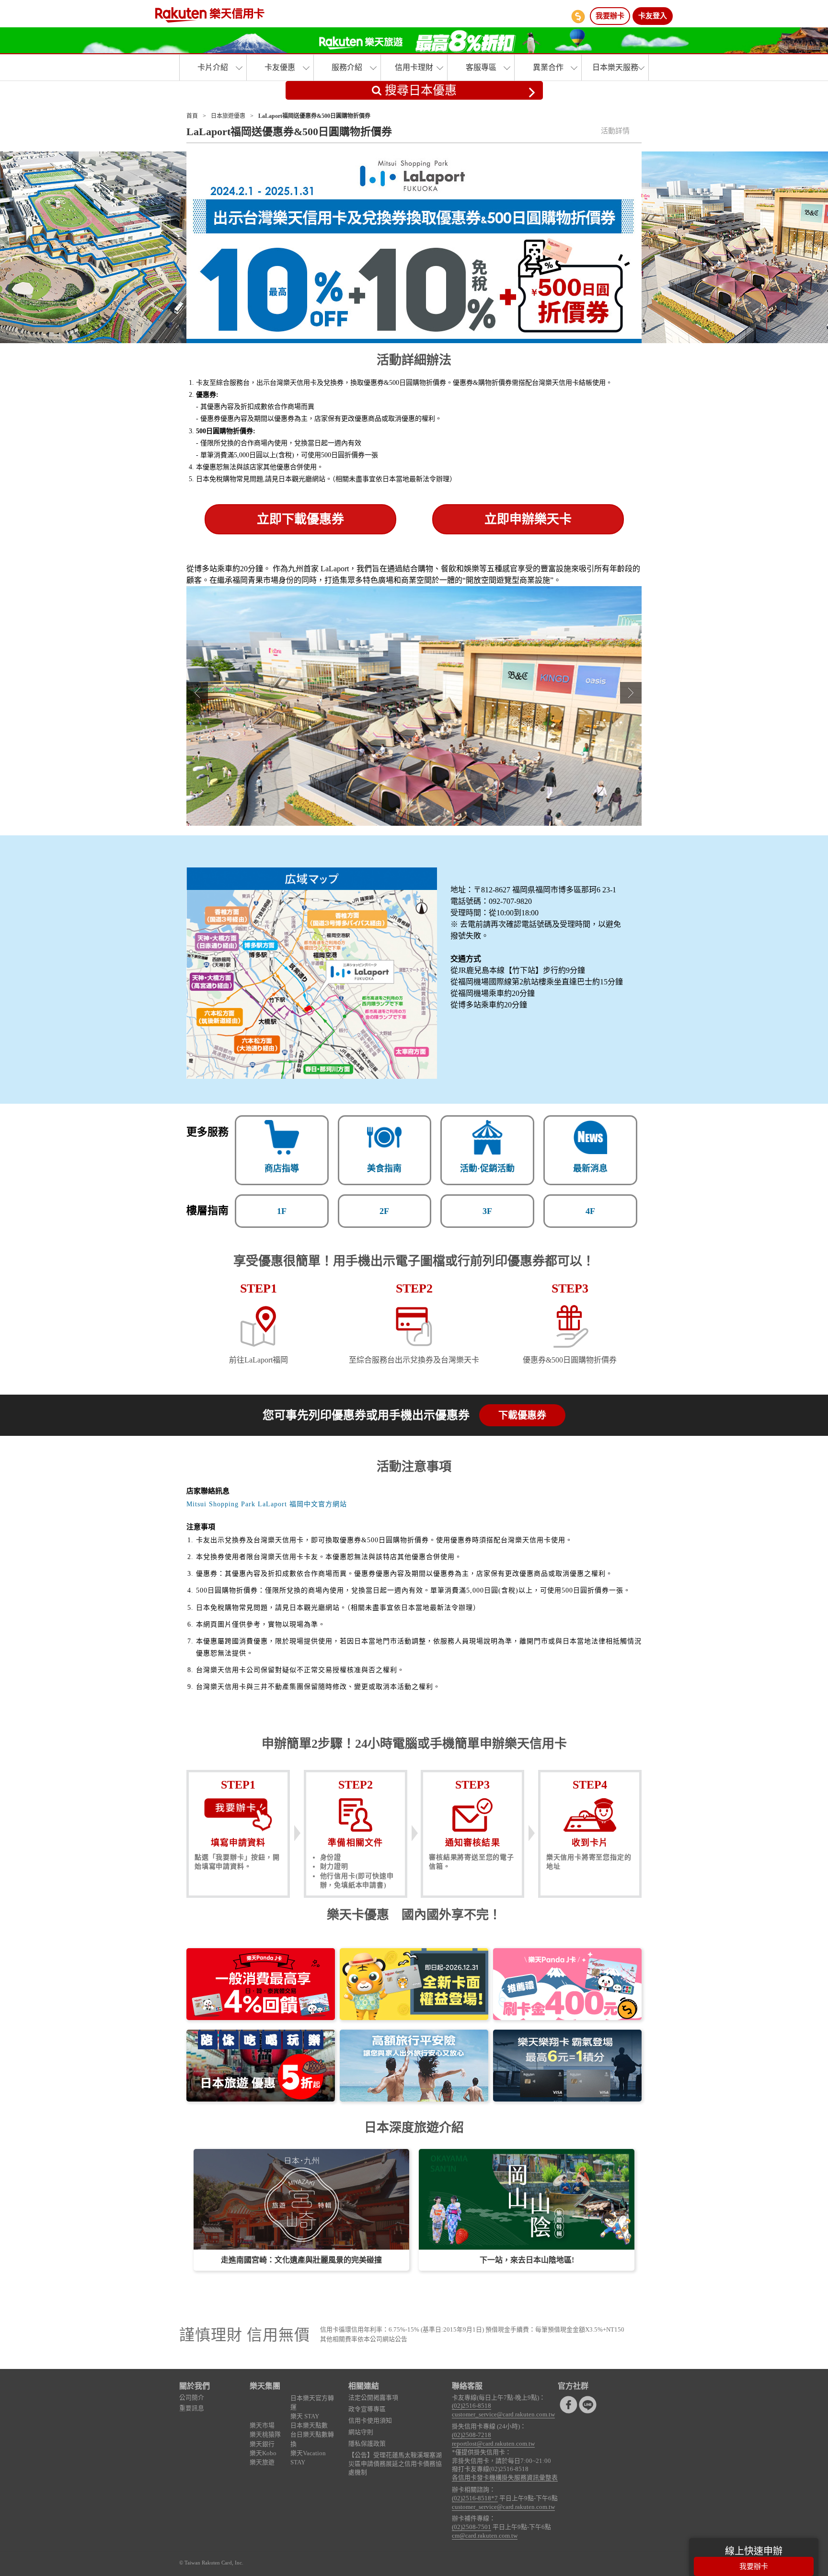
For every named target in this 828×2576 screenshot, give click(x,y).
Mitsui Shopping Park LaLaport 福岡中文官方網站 (267, 1504)
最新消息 (590, 1168)
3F (487, 1211)
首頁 (192, 116)
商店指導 (282, 1168)
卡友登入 (653, 16)
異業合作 (548, 67)
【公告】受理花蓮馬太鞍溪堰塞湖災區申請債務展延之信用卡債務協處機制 (395, 2464)
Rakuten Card (210, 15)
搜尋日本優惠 (419, 90)
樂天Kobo (263, 2453)
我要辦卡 (610, 16)
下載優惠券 (522, 1415)
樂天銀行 (262, 2444)
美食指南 (384, 1168)
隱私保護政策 (367, 2444)
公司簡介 (192, 2398)
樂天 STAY (305, 2416)
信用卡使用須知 (370, 2421)
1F (282, 1211)
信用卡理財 (414, 67)
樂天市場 (262, 2426)
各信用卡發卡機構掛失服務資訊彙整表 (505, 2478)
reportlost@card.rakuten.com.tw (493, 2444)
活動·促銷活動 (487, 1168)
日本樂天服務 (615, 67)
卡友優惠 (280, 67)
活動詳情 (615, 131)
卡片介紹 (213, 67)
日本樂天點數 (309, 2426)
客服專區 (481, 67)
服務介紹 (347, 67)
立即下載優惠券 (300, 519)
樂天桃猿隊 (265, 2435)
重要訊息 (192, 2408)
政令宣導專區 (367, 2409)
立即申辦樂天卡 (528, 519)
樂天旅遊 (262, 2462)
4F (590, 1211)
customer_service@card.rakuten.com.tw (503, 2414)
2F (384, 1211)
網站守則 (361, 2432)
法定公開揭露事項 (373, 2398)
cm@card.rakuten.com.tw (485, 2536)
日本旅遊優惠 (228, 116)
